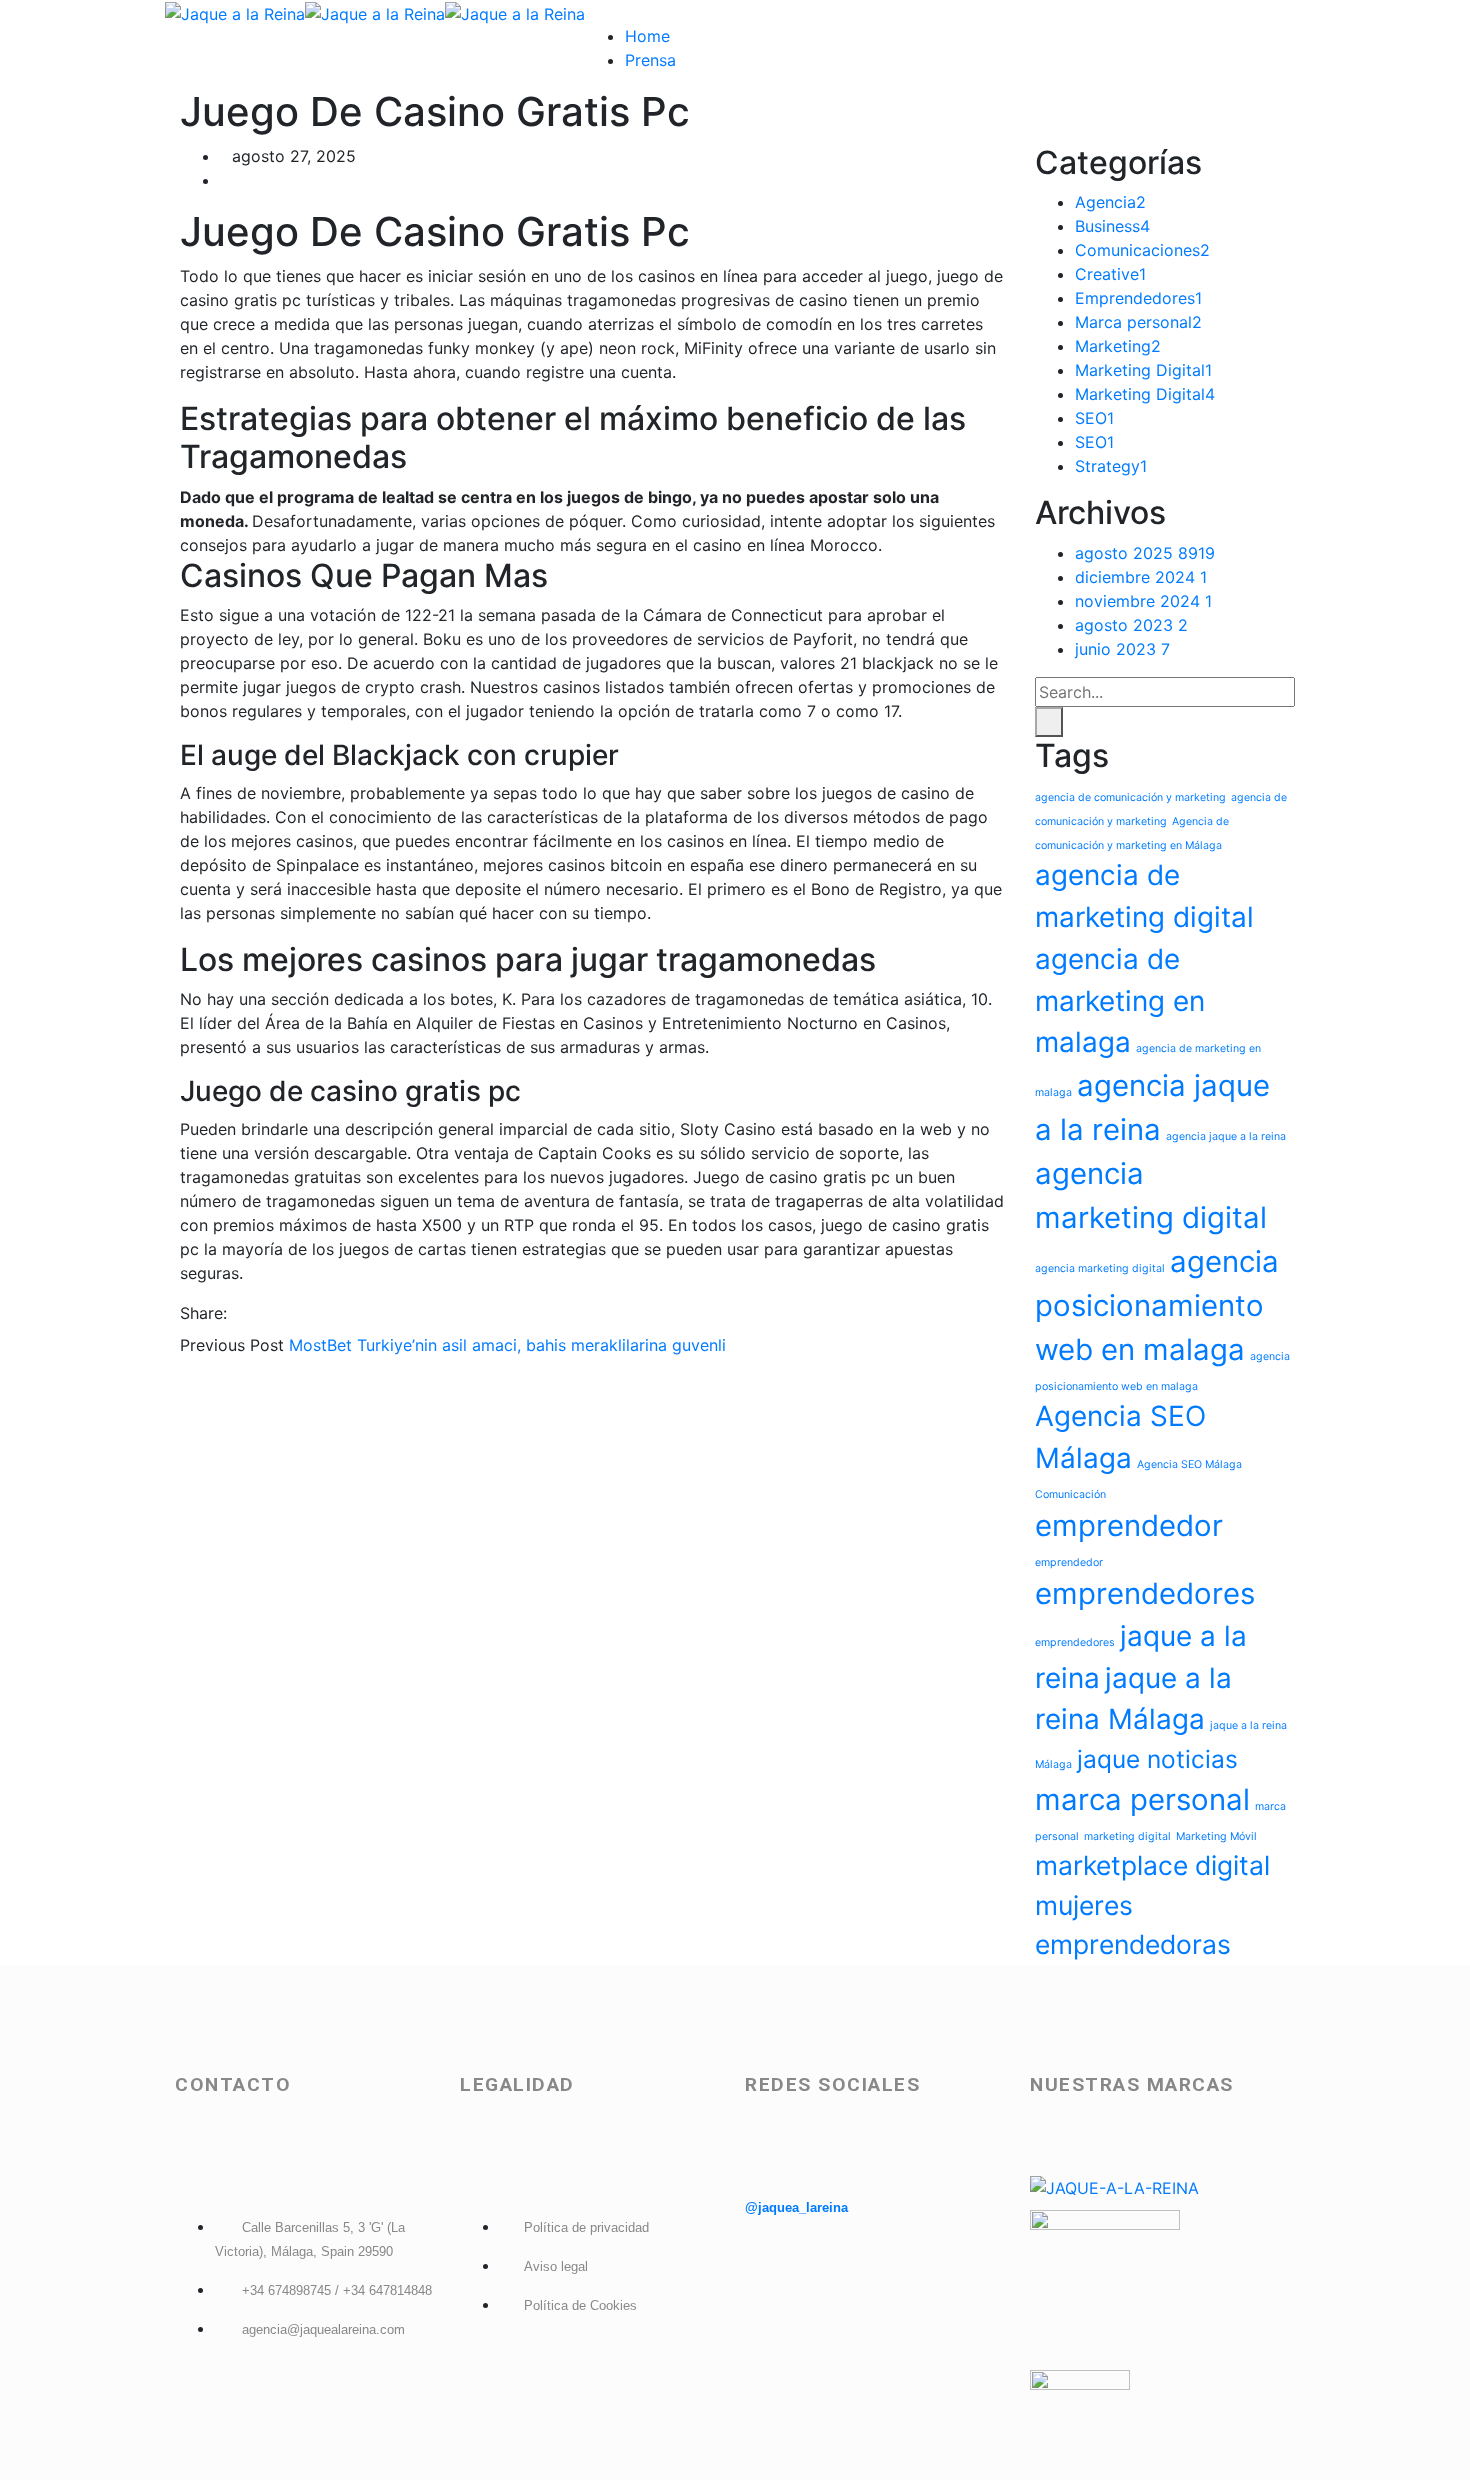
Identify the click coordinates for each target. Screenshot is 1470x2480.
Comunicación (1070, 1494)
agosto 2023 (1131, 625)
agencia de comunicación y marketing (1130, 797)
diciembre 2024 (1141, 577)
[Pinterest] (272, 1313)
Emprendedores (1138, 298)
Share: (203, 1313)
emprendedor (1129, 1525)
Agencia (1110, 202)
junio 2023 (1122, 649)
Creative (1110, 274)
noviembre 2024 (1143, 601)
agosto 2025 (1145, 553)
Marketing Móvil (1216, 1836)
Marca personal (1138, 322)
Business (1112, 226)
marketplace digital (1152, 1865)
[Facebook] (238, 1313)
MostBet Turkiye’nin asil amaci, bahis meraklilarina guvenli (507, 1345)
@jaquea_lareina (796, 2207)
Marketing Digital (1143, 370)
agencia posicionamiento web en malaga (1157, 1305)
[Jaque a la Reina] (235, 12)
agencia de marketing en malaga (1120, 1001)
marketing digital (1127, 1836)
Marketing (1118, 346)
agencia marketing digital (1100, 1268)
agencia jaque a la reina (1226, 1136)
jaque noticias (1157, 1759)
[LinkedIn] (289, 1313)
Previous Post (232, 1345)
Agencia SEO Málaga (1189, 1464)
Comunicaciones (1142, 250)
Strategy (1111, 466)
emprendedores (1145, 1593)
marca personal (1142, 1799)
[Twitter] (255, 1313)
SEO (1094, 418)
